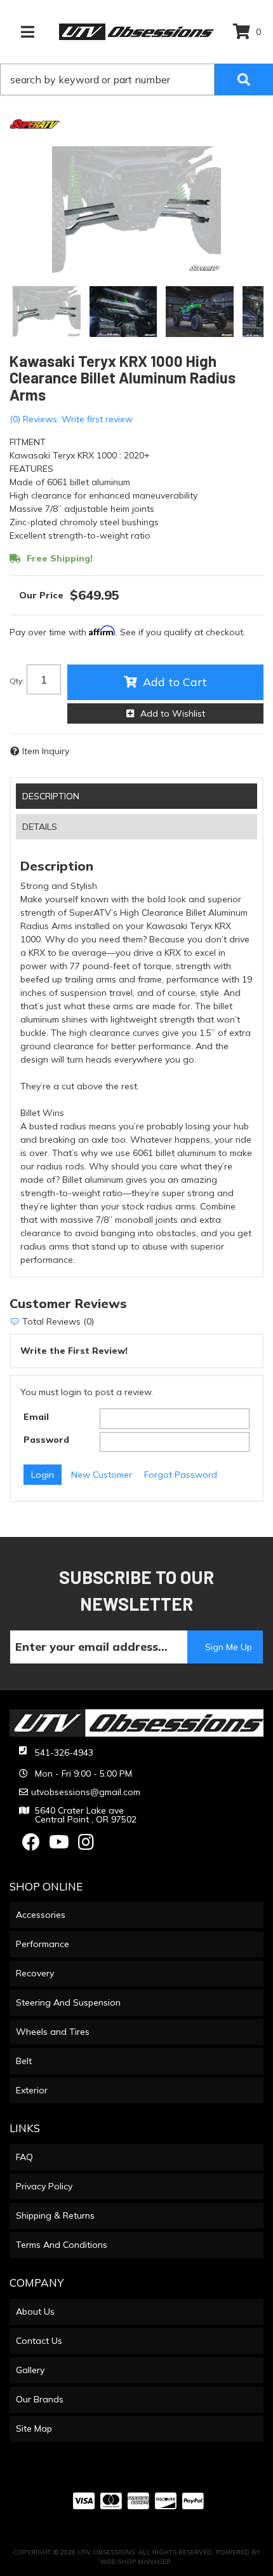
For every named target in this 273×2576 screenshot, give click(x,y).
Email (36, 1417)
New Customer (102, 1475)
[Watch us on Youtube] (59, 1845)
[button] (136, 79)
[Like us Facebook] (31, 1845)
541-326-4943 (64, 1753)
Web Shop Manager (136, 2562)
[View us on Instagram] (86, 1845)
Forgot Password (181, 1475)
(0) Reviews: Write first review (71, 419)
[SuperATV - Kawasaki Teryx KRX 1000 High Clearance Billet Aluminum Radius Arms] (35, 123)
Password (46, 1440)
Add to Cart (175, 682)
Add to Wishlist (173, 713)
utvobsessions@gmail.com (86, 1792)
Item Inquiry (46, 751)
